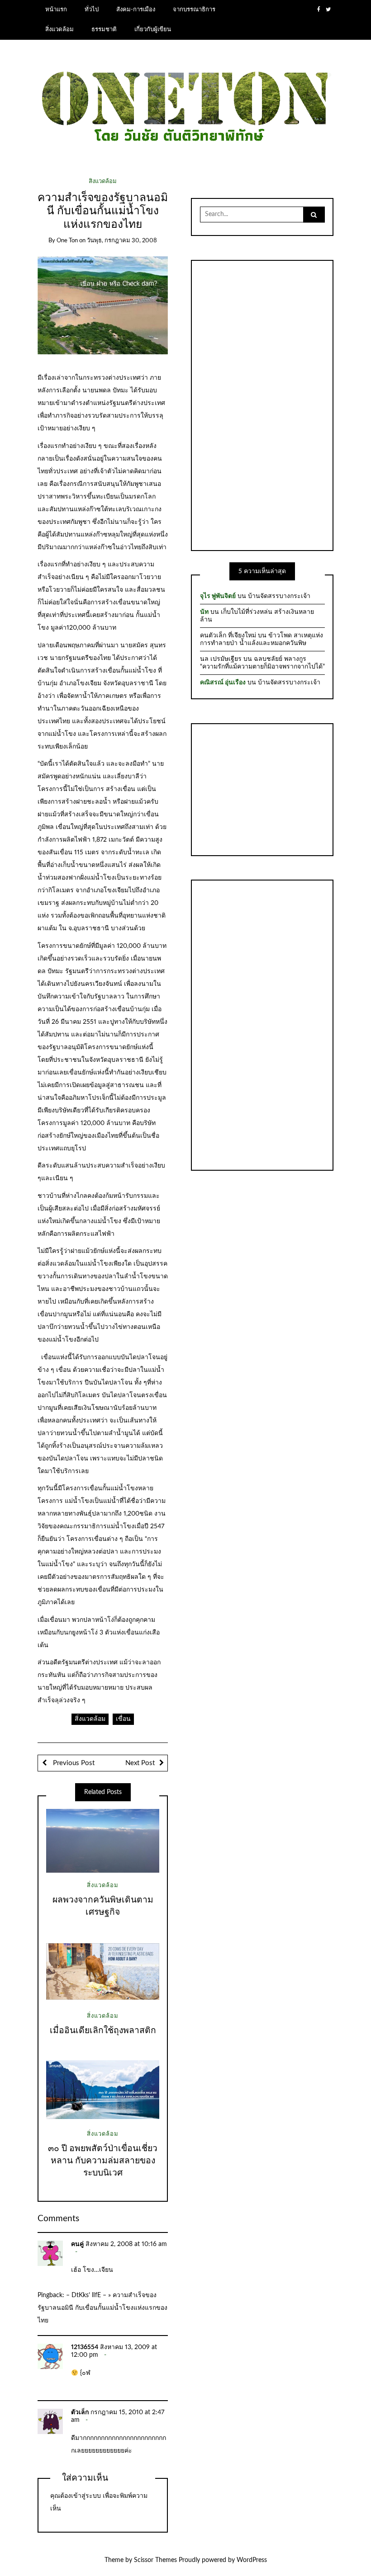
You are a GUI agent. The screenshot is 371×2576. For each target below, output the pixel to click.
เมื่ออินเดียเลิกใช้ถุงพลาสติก (103, 2031)
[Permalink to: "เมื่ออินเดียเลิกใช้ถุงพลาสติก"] (103, 1971)
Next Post (140, 1763)
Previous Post (73, 1763)
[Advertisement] (262, 404)
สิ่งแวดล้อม (59, 29)
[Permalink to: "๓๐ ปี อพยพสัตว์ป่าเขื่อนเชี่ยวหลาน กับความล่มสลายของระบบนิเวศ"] (103, 2090)
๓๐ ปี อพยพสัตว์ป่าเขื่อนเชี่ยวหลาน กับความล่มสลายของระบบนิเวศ (103, 2161)
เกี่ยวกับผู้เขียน (153, 29)
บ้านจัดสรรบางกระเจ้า (279, 596)
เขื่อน (123, 1719)
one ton (67, 241)
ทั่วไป (92, 9)
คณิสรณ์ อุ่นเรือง (223, 683)
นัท (204, 612)
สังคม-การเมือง (136, 9)
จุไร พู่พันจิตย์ (218, 596)
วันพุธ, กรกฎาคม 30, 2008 (122, 241)
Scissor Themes (155, 2560)
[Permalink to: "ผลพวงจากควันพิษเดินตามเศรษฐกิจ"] (103, 1841)
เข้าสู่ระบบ (86, 2496)
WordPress (252, 2560)
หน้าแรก (56, 9)
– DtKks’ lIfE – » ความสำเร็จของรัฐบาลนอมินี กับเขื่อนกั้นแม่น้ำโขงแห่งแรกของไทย (102, 2308)
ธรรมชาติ (104, 29)
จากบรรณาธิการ (194, 9)
